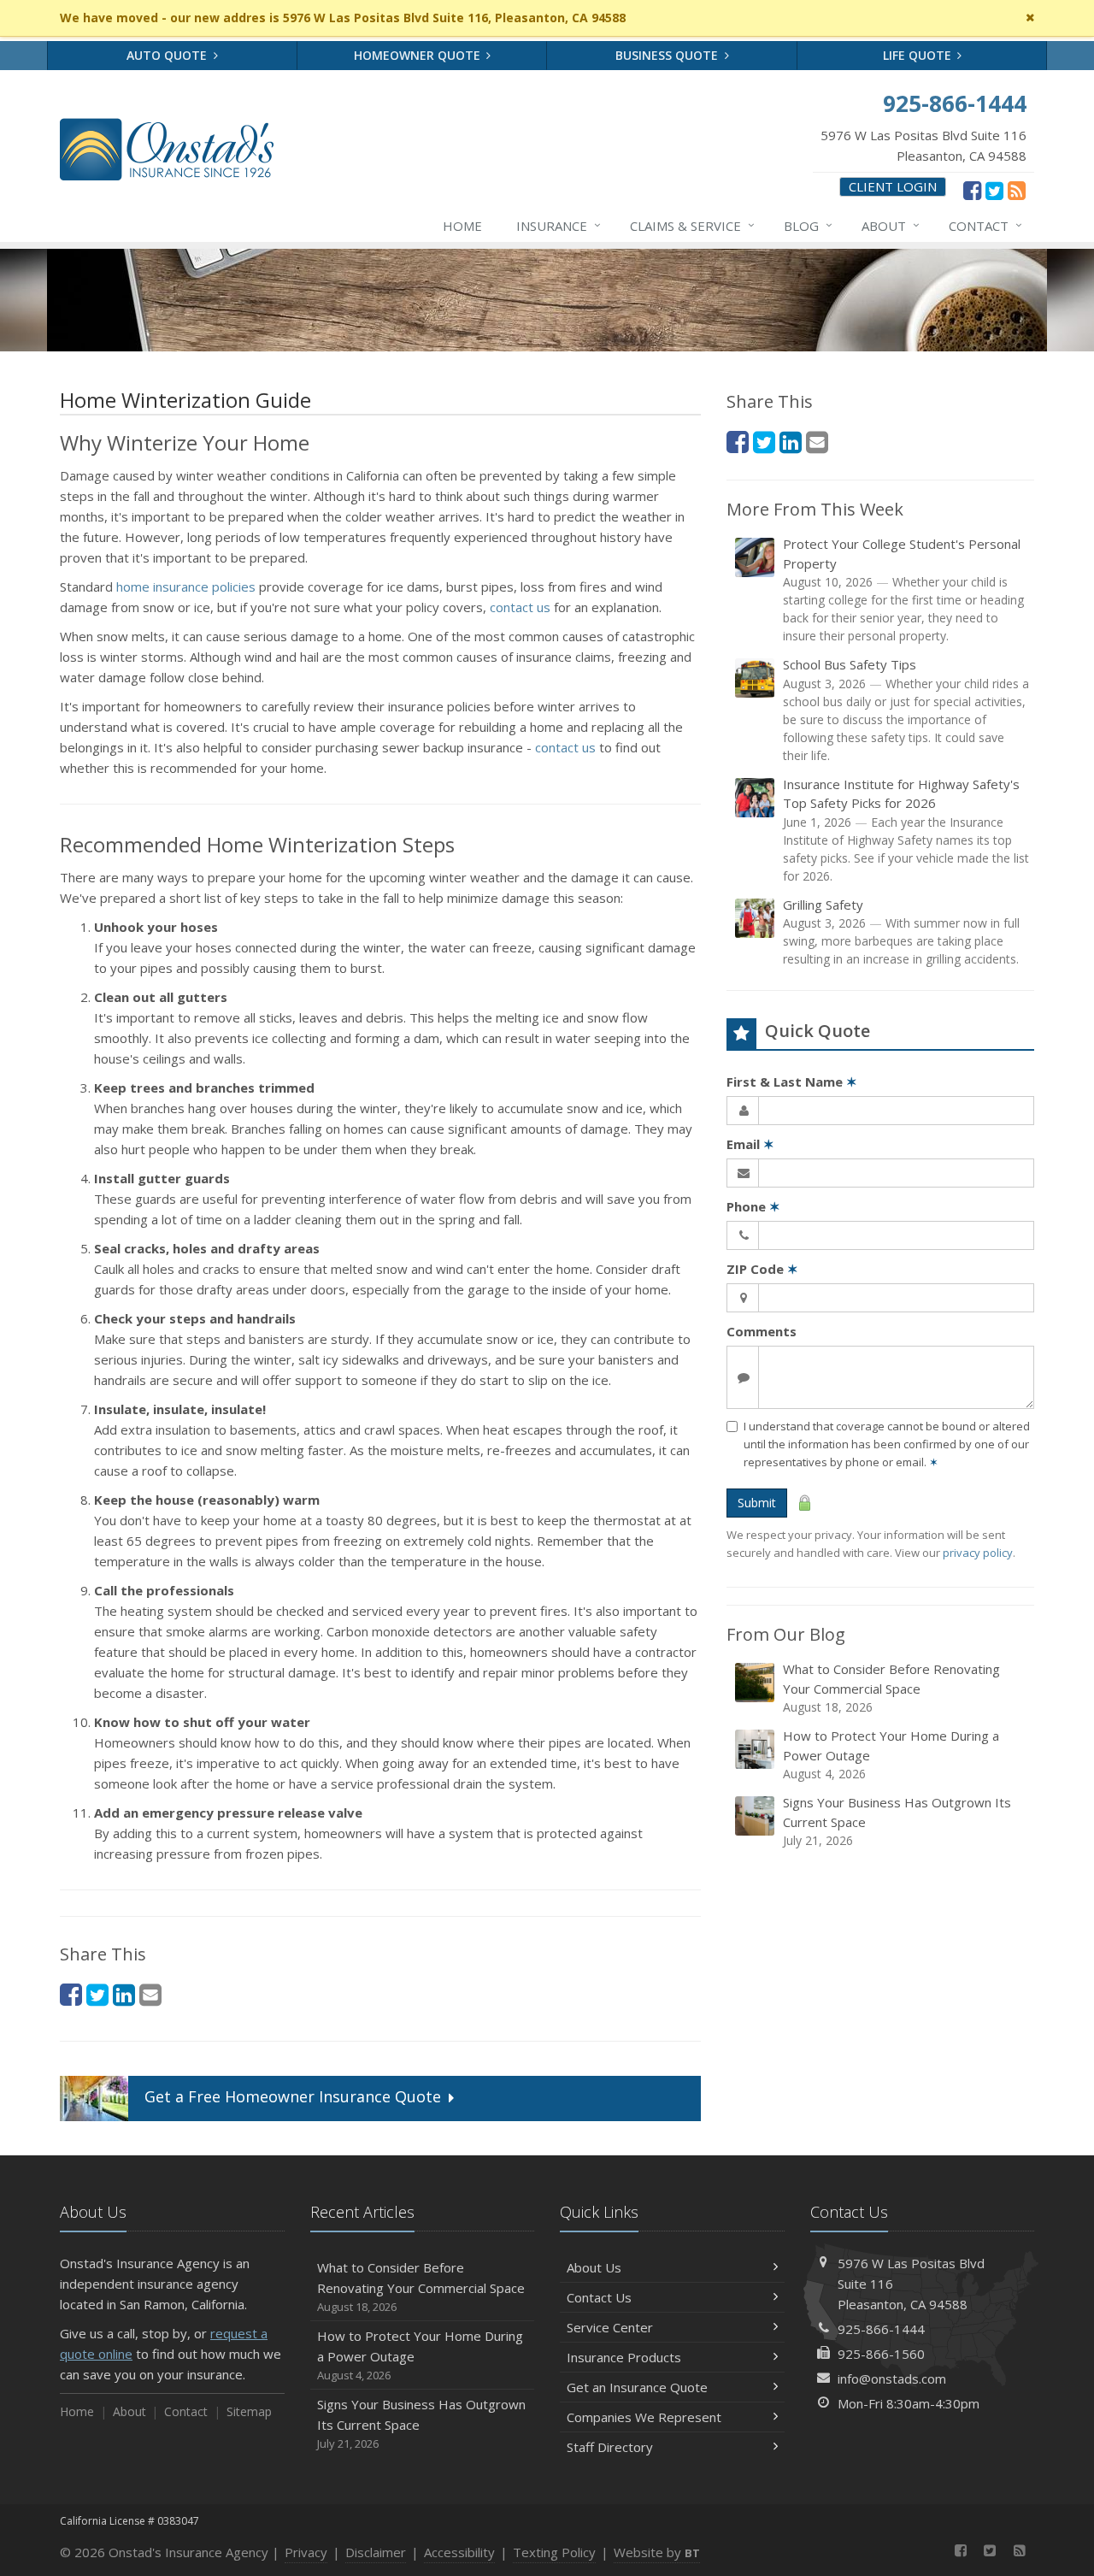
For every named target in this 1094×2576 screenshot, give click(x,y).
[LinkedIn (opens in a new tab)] (124, 1994)
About (891, 225)
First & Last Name (792, 1082)
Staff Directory (610, 2447)
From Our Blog (786, 1634)
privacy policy (978, 1553)
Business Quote (668, 55)
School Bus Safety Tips (906, 710)
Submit (757, 1503)
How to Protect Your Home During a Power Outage (891, 1754)
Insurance (559, 225)
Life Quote (919, 55)
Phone (753, 1206)
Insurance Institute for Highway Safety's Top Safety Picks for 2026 (906, 830)
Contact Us (599, 2297)
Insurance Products (624, 2357)
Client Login (893, 186)
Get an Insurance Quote (637, 2387)
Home (462, 226)
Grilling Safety (901, 932)
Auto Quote (168, 55)
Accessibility (459, 2552)
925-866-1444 (881, 2329)
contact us (520, 607)
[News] (1017, 190)
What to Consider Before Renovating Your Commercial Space (891, 1688)
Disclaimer (376, 2552)
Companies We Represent (644, 2417)
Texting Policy (554, 2552)
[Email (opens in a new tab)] (150, 1994)
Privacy (306, 2552)
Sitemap (249, 2411)
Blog (808, 225)
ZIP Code (762, 1269)
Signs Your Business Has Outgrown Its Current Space (897, 1821)
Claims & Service (692, 225)
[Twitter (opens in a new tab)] (994, 190)
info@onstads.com (892, 2379)
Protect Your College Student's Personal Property (903, 589)
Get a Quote (293, 2097)
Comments (762, 1331)
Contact (985, 225)
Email (750, 1144)
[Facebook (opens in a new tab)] (972, 190)
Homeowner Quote (419, 55)
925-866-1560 (881, 2354)
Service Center (610, 2327)
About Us (594, 2267)
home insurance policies (186, 587)
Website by (657, 2552)
